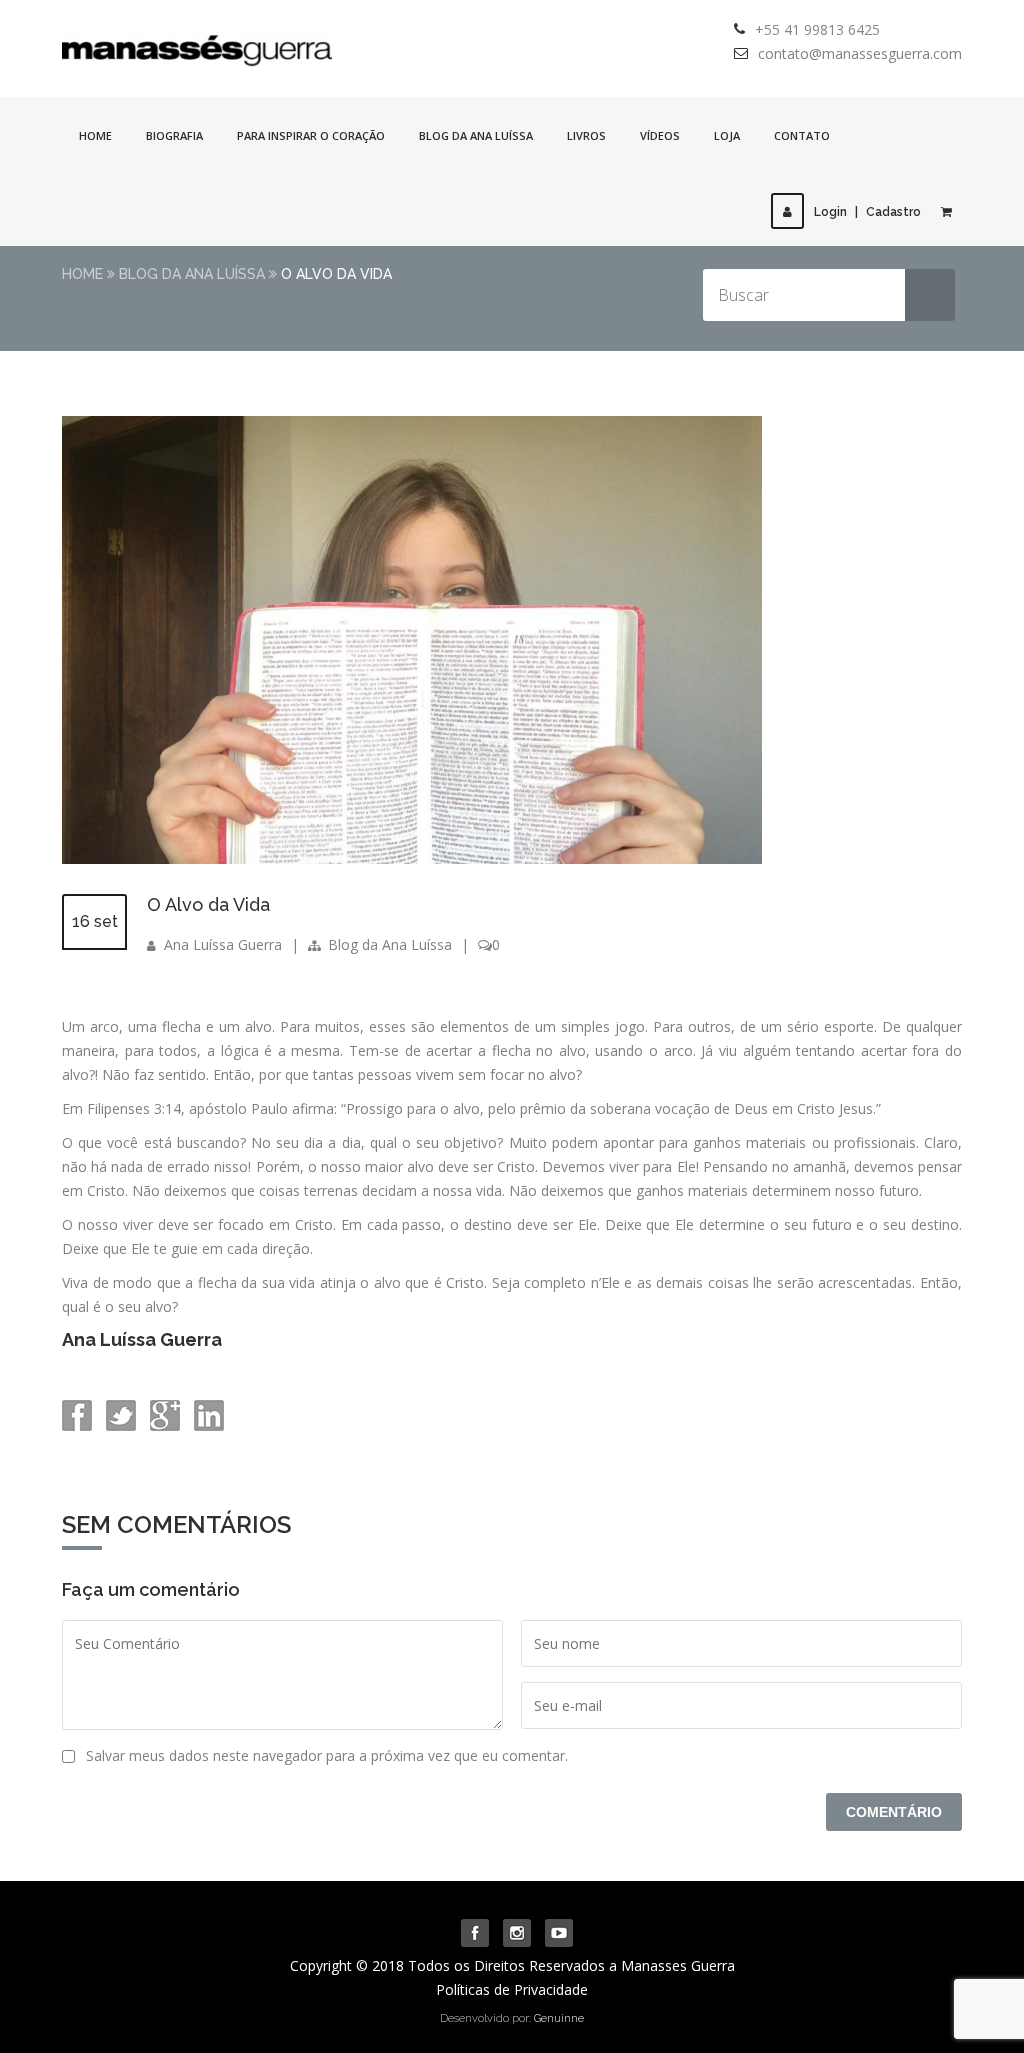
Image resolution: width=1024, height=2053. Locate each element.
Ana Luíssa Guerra (223, 944)
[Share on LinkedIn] (207, 1425)
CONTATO (802, 135)
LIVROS (586, 135)
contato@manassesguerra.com (860, 53)
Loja (727, 135)
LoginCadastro (867, 212)
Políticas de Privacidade (512, 1989)
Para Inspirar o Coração (311, 135)
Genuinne (559, 2018)
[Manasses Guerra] (197, 44)
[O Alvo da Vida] (412, 858)
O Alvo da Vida (208, 904)
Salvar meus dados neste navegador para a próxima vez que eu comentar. (327, 1755)
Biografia (174, 135)
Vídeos (660, 135)
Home (95, 135)
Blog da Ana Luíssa (476, 135)
